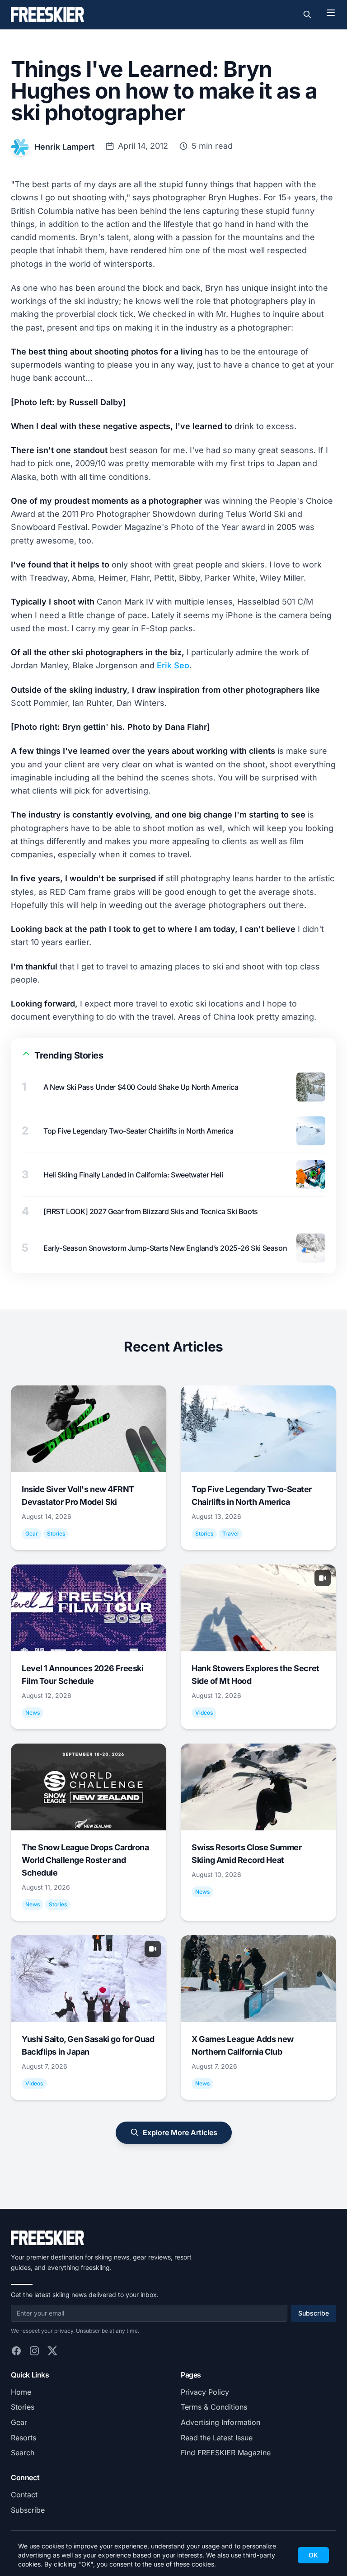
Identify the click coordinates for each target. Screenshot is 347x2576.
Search (23, 2453)
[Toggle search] (307, 14)
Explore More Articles (180, 2132)
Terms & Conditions (214, 2407)
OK (313, 2555)
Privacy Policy (205, 2392)
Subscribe (314, 2313)
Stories (23, 2407)
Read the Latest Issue (217, 2438)
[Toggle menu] (331, 13)
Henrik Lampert (64, 147)
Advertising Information (220, 2422)
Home (21, 2392)
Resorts (23, 2438)
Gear (19, 2422)
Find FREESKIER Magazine (226, 2453)
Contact (24, 2495)
